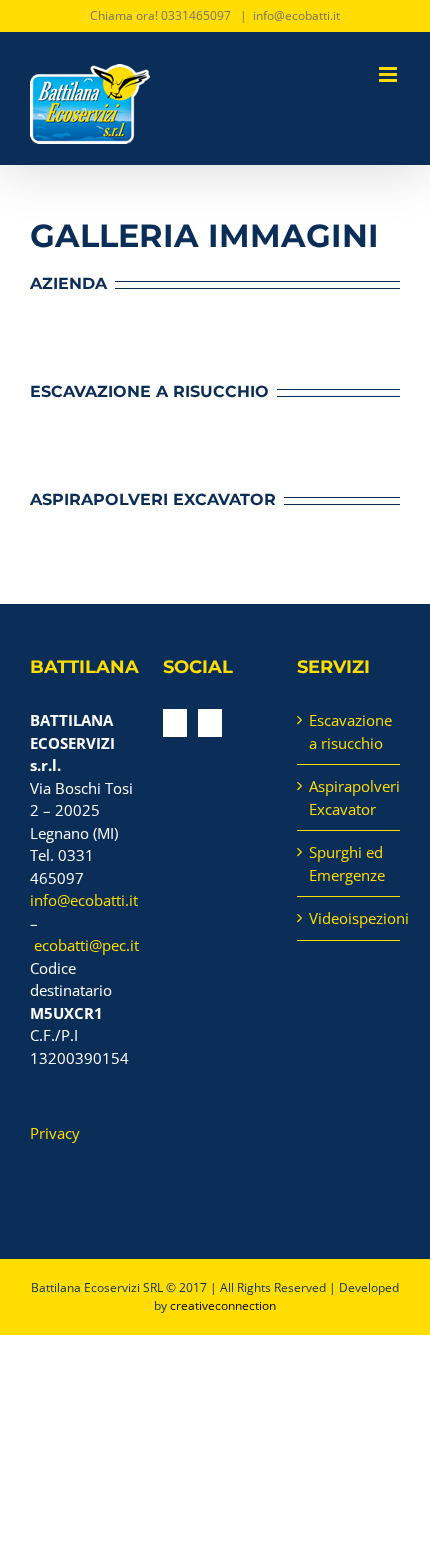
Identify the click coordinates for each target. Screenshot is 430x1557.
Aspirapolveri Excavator (349, 797)
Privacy (55, 1133)
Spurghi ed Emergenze (347, 863)
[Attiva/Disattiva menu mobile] (389, 74)
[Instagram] (210, 723)
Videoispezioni (349, 918)
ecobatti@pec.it (86, 945)
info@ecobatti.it (296, 15)
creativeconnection (223, 1305)
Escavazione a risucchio (349, 731)
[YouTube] (175, 723)
